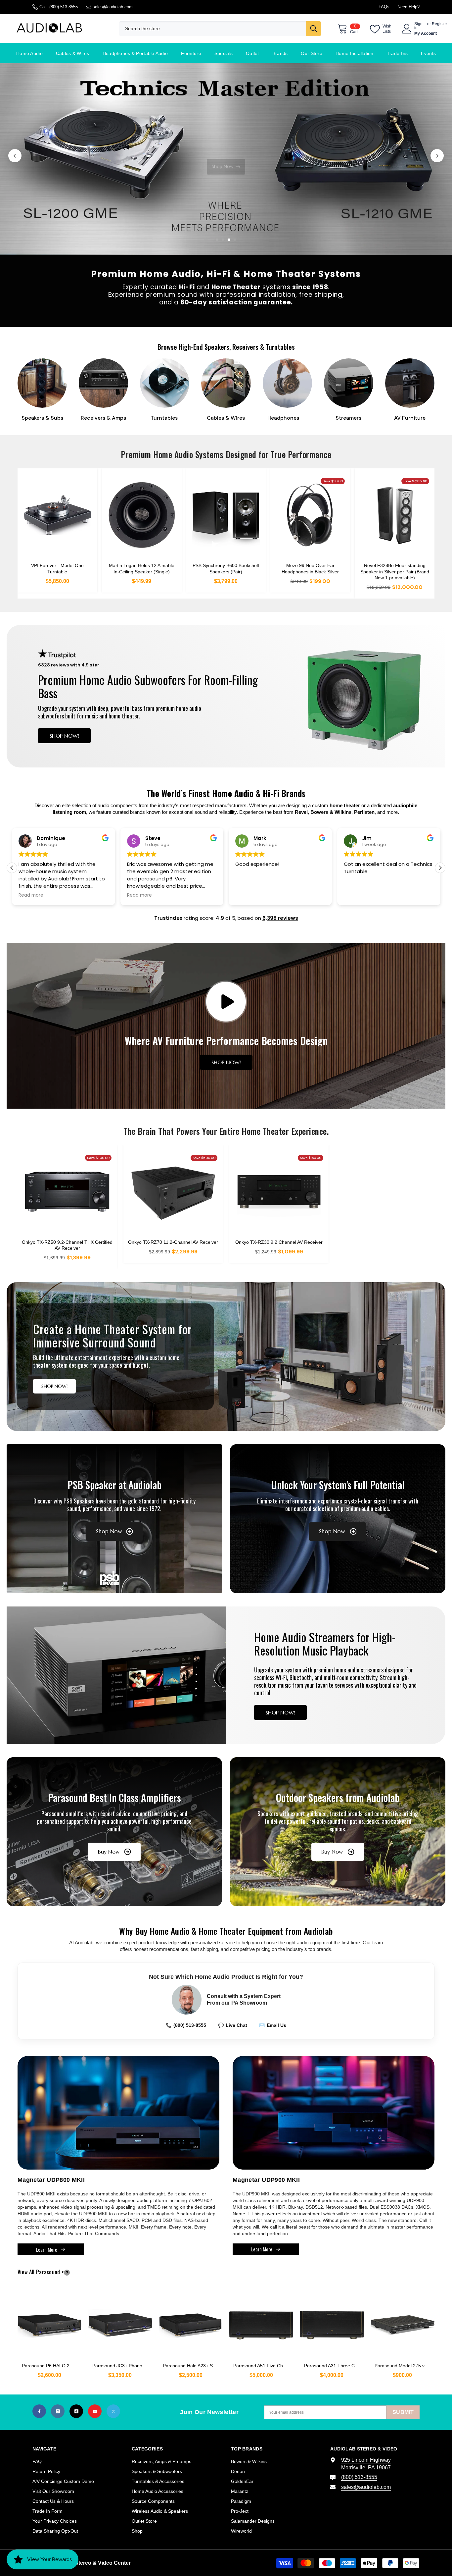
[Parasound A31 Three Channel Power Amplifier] (332, 2322)
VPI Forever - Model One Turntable (57, 568)
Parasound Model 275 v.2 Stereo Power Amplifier (405, 2366)
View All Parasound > (52, 2272)
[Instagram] (58, 2411)
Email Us (273, 2025)
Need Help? (408, 7)
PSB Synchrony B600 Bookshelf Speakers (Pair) (226, 568)
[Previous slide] (15, 156)
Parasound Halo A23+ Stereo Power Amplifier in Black (193, 2366)
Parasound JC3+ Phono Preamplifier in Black (122, 2366)
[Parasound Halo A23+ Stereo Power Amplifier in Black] (191, 2322)
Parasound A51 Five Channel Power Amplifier (263, 2366)
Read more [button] (31, 895)
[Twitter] (113, 2411)
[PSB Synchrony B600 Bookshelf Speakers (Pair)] (226, 515)
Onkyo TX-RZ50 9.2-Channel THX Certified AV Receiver (67, 1245)
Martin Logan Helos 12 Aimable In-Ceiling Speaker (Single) (142, 568)
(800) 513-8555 (64, 7)
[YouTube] (95, 2411)
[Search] (220, 29)
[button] (440, 868)
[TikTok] (76, 2411)
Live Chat (233, 2025)
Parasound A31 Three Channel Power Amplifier (334, 2366)
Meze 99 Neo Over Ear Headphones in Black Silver (310, 568)
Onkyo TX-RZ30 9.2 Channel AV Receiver (279, 1242)
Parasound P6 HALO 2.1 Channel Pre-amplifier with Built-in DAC (52, 2366)
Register (439, 24)
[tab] (217, 240)
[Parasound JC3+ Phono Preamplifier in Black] (120, 2322)
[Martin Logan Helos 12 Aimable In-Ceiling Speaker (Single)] (142, 515)
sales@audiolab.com (113, 7)
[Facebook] (39, 2411)
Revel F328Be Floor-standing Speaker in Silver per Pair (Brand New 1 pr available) (395, 571)
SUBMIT (403, 2412)
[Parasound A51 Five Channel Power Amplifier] (261, 2322)
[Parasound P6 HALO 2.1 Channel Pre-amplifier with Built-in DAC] (49, 2322)
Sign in (418, 26)
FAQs (384, 7)
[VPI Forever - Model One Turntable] (57, 515)
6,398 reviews (280, 918)
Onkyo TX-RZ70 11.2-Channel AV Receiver (173, 1242)
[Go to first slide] (437, 156)
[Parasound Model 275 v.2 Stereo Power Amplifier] (403, 2322)
